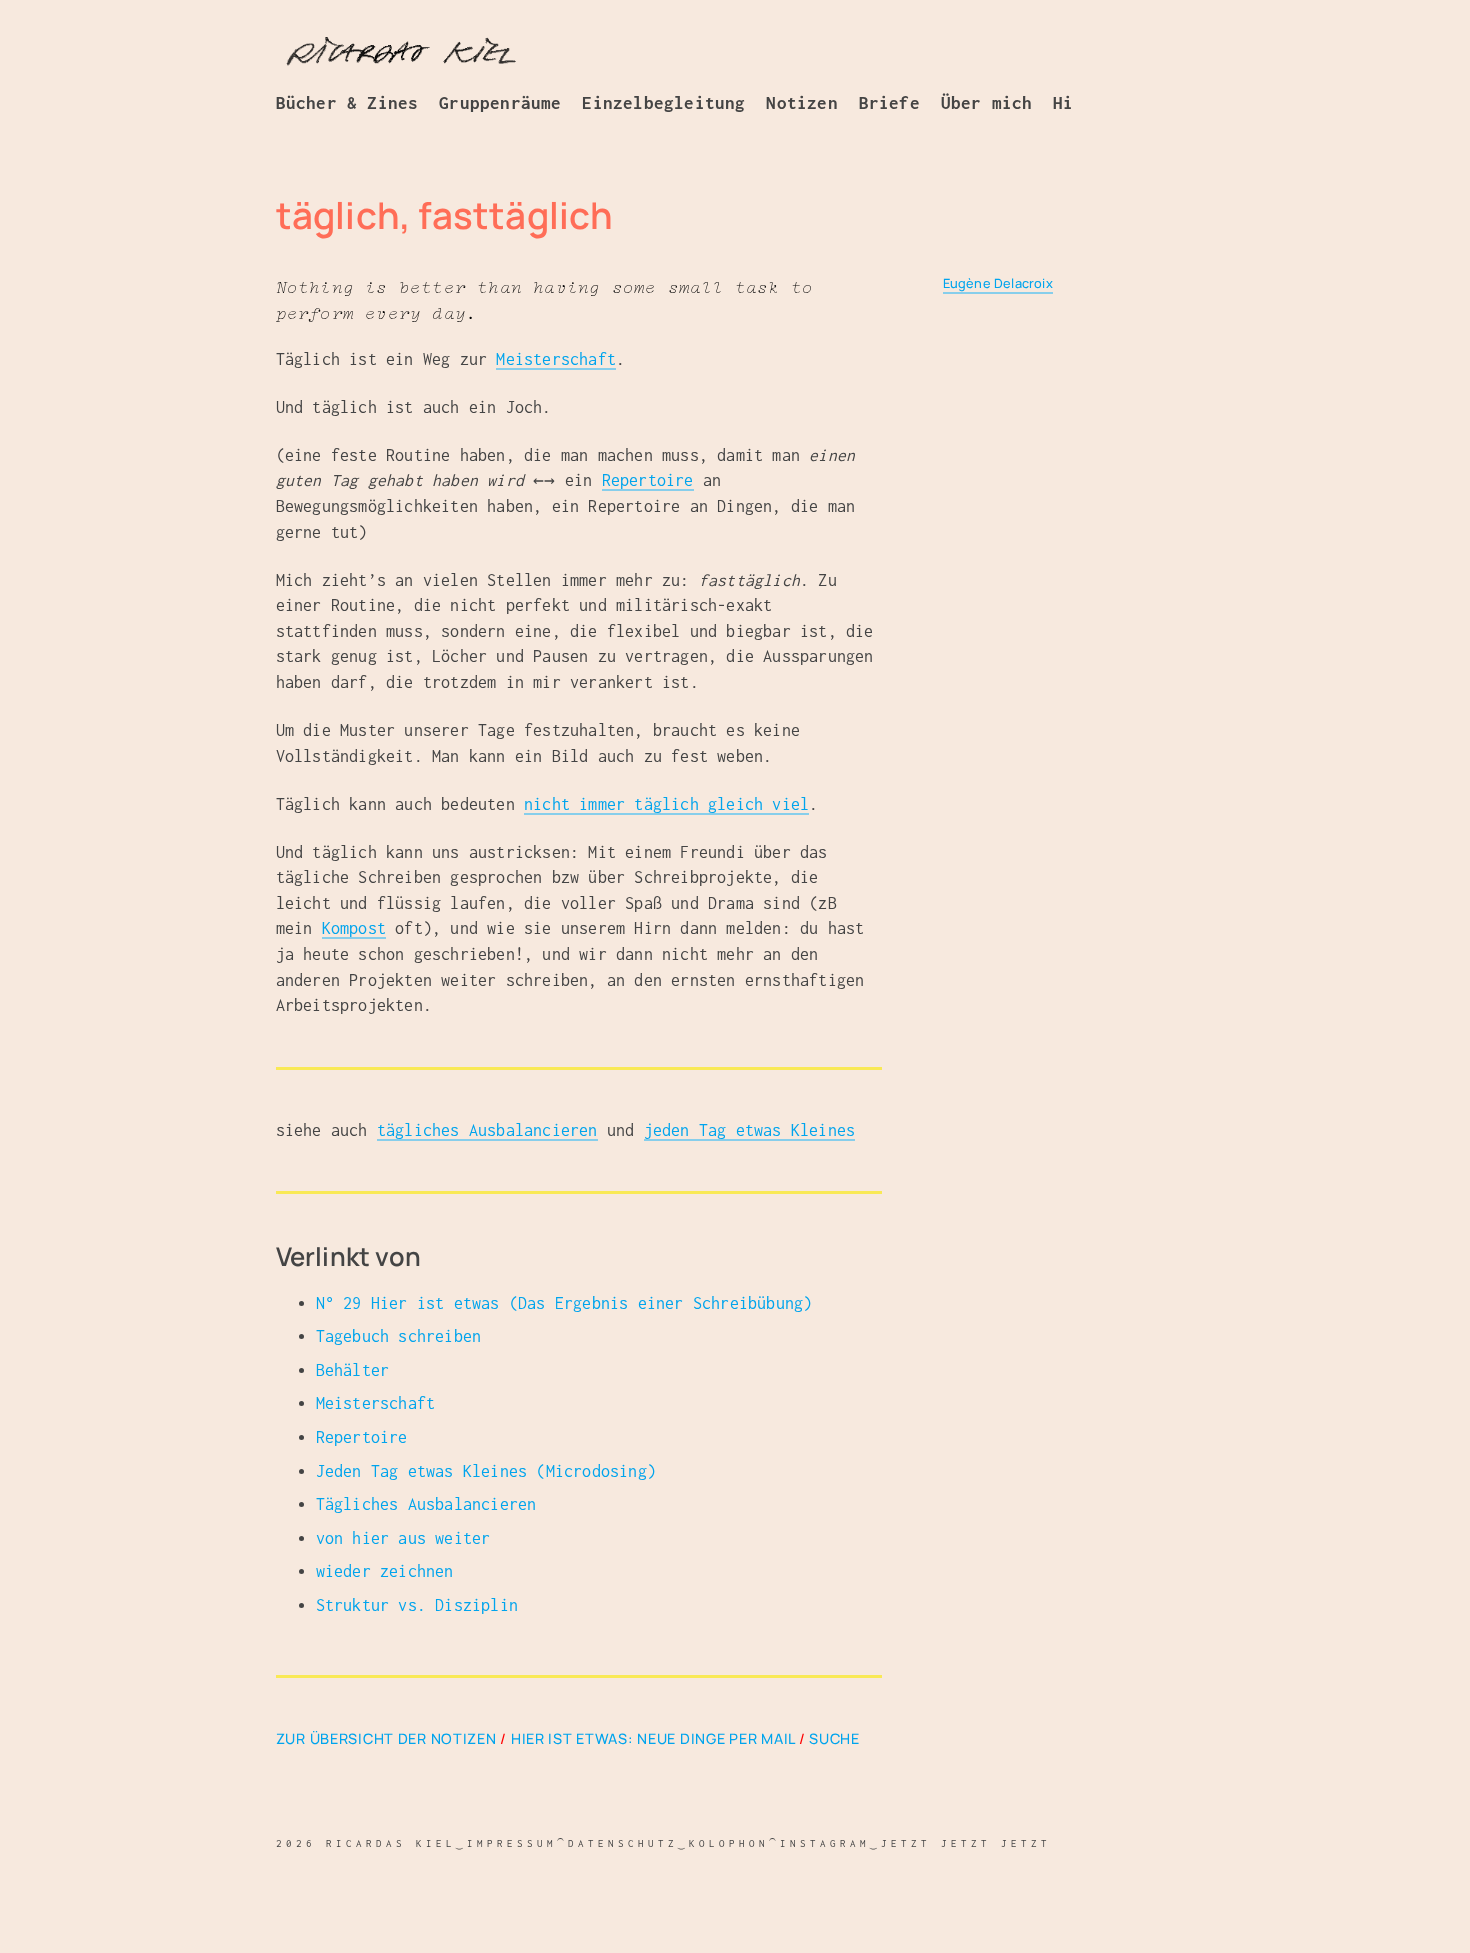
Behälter (353, 1370)
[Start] (401, 53)
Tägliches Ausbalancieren (426, 1504)
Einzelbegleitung (663, 103)
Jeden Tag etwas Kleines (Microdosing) (486, 1471)
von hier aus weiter (403, 1538)
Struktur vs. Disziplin (417, 1605)
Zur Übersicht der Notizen (386, 1738)
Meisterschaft (556, 359)
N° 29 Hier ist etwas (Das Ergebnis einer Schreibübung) (564, 1303)
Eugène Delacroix (998, 283)
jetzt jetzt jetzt (966, 1843)
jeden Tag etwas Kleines (750, 1130)
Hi (1063, 103)
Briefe (889, 103)
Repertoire (648, 480)
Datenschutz (623, 1843)
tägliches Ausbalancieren (487, 1130)
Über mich (987, 103)
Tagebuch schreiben (399, 1336)
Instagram (825, 1843)
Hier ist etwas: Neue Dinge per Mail (653, 1738)
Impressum (512, 1843)
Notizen (801, 103)
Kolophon (729, 1843)
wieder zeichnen (385, 1571)
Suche (834, 1738)
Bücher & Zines (347, 103)
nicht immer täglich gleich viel (666, 804)
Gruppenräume (500, 103)
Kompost (354, 928)
